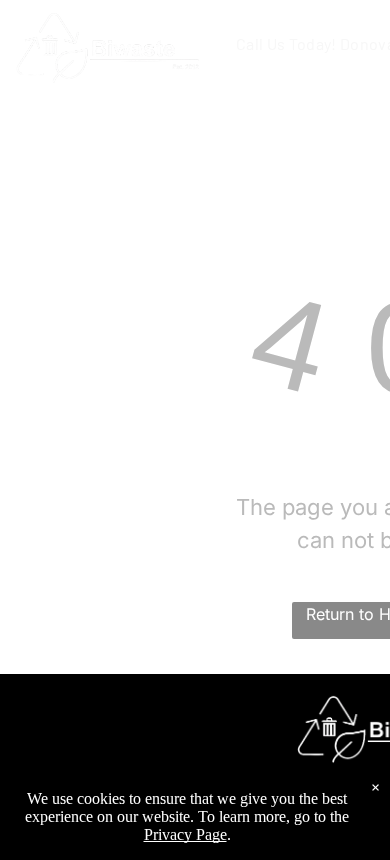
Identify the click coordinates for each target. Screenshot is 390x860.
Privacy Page (185, 834)
